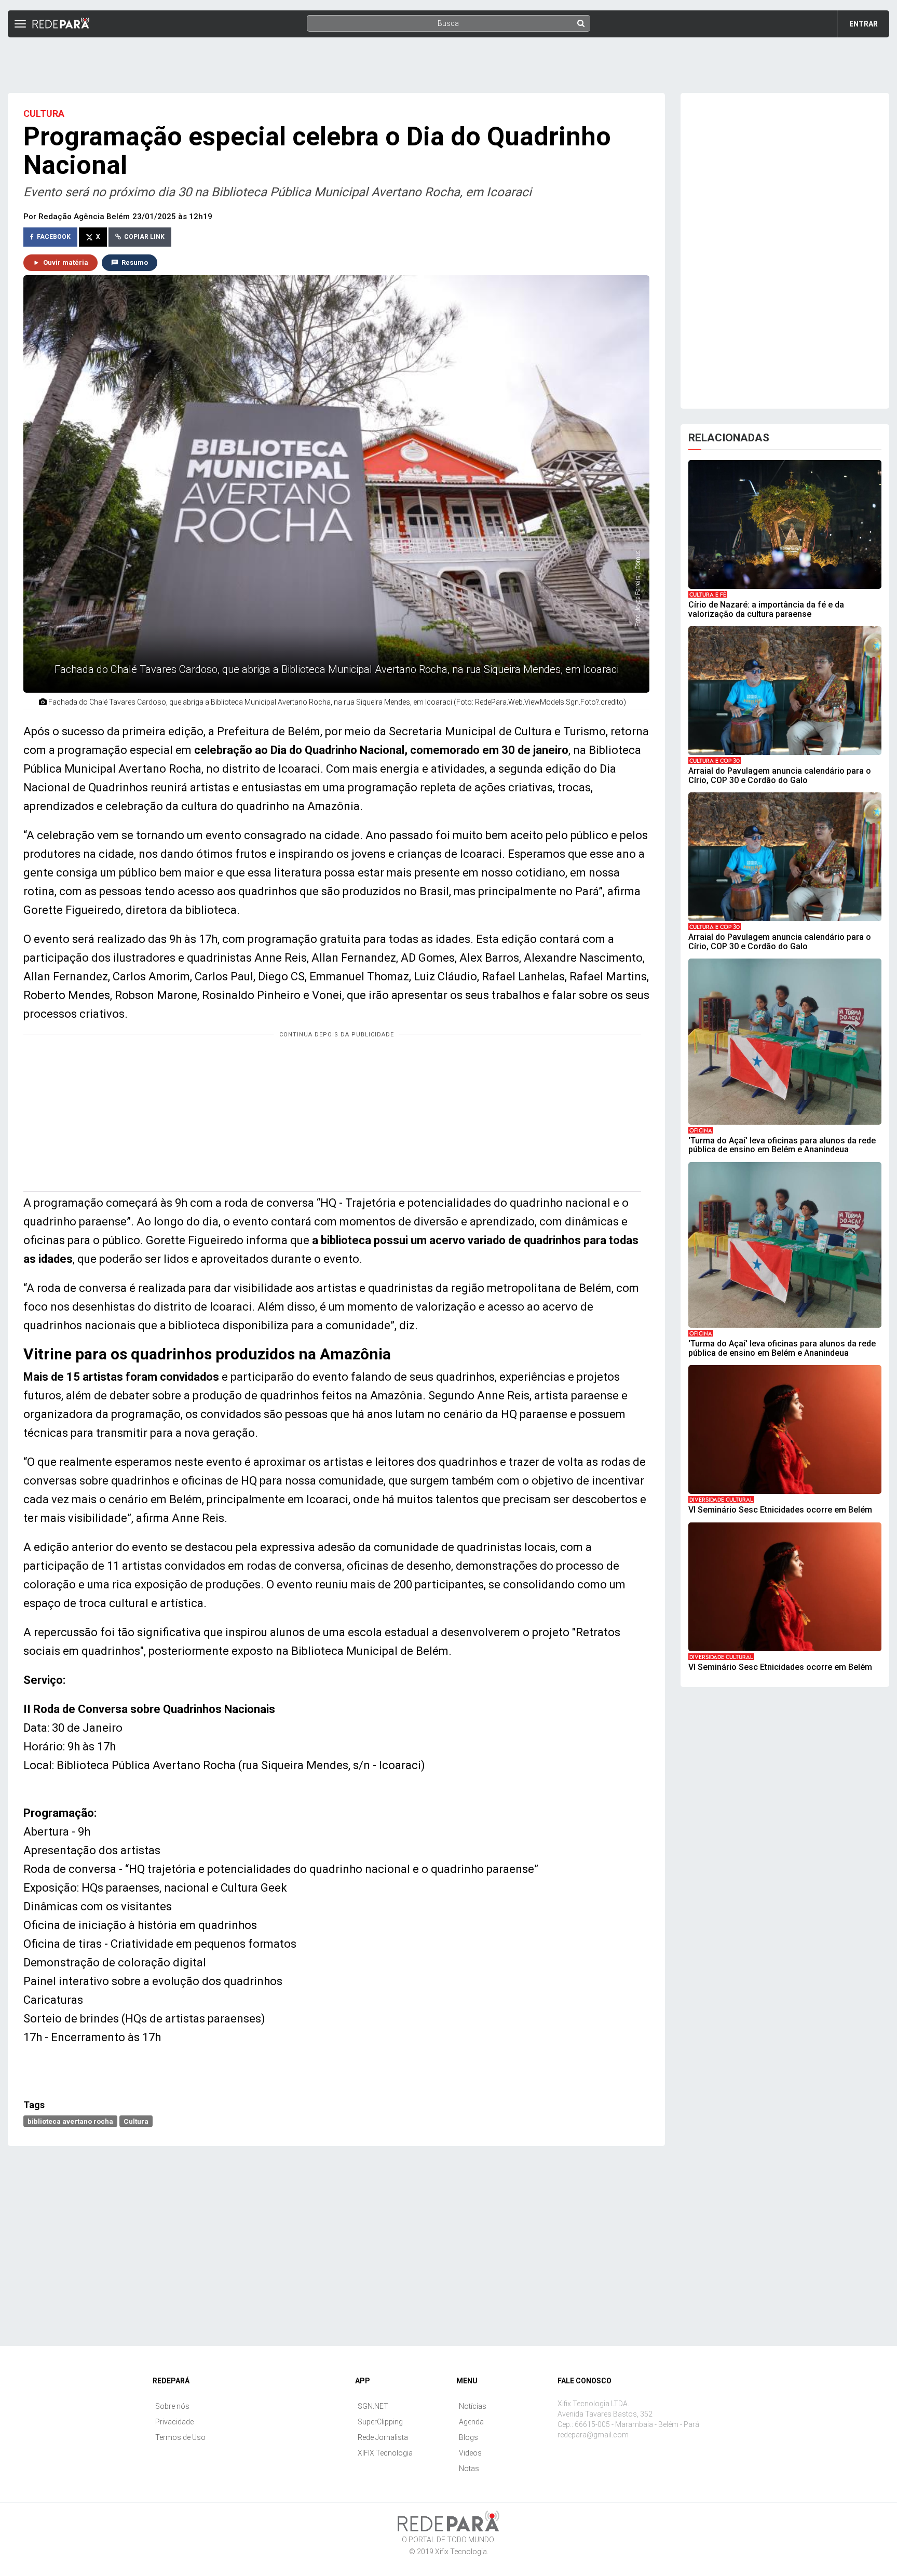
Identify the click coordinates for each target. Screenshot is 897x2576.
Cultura (136, 2121)
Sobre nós (172, 2406)
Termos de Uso (180, 2437)
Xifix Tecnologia (461, 2552)
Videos (470, 2453)
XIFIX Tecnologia (385, 2453)
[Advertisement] (448, 61)
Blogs (468, 2437)
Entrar (864, 24)
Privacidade (174, 2422)
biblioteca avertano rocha (70, 2121)
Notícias (473, 2406)
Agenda (471, 2422)
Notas (469, 2469)
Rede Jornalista (383, 2437)
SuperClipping (380, 2422)
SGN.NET (373, 2406)
